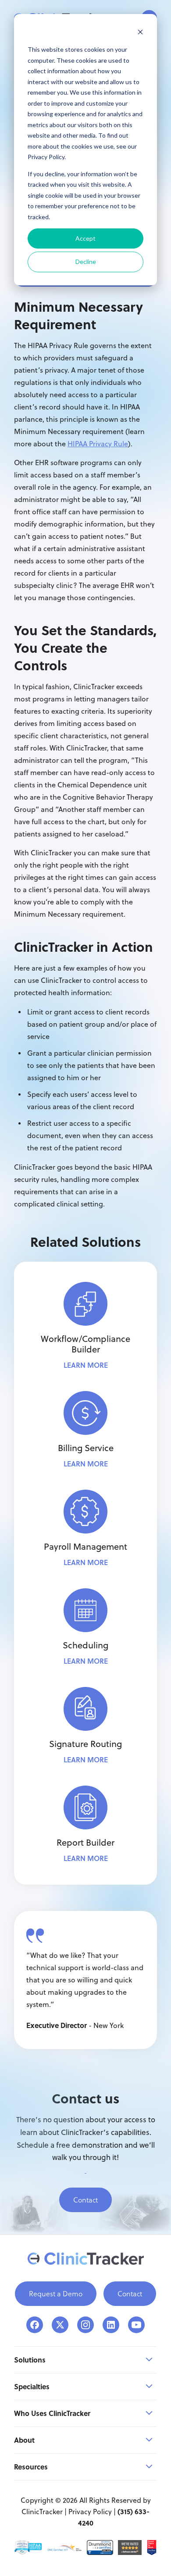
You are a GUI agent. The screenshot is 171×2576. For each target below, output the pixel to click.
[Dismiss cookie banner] (140, 33)
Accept (85, 238)
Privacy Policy (90, 2512)
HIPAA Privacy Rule (98, 444)
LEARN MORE (86, 1365)
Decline (86, 262)
